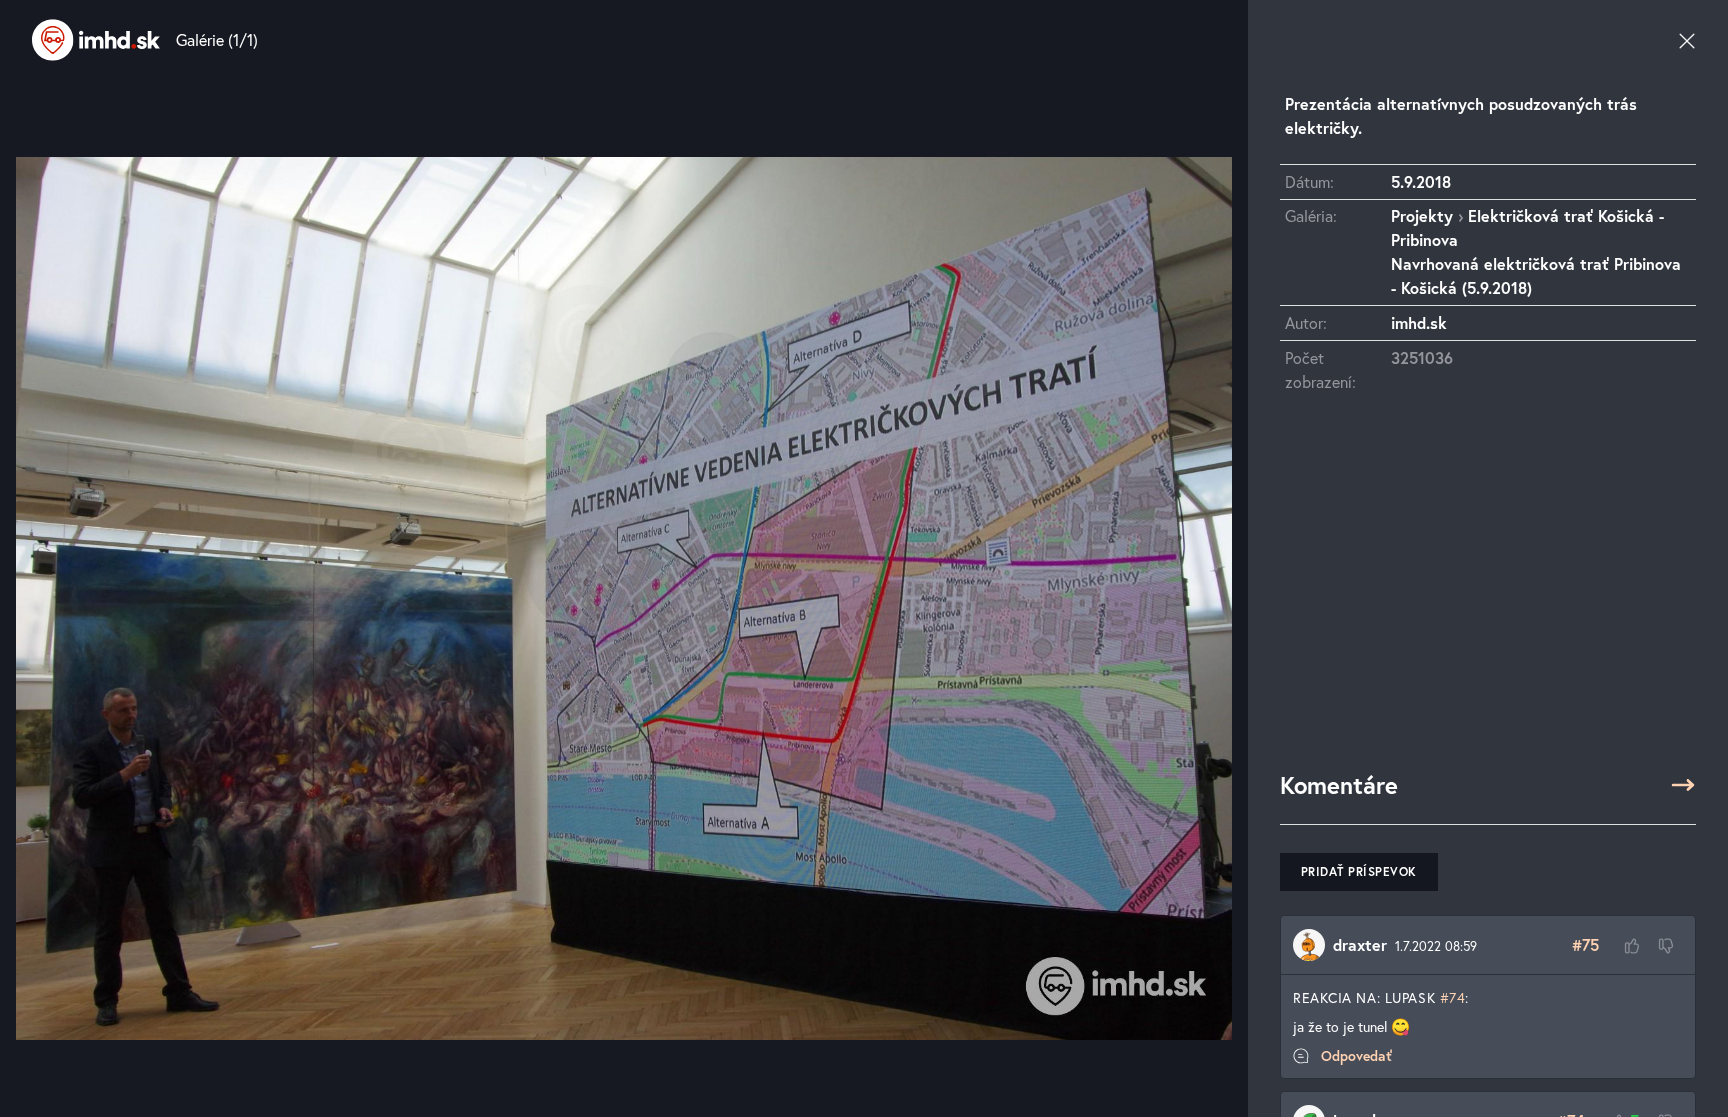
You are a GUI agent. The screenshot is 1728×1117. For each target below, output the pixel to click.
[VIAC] (1683, 785)
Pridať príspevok (1359, 871)
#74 (1453, 997)
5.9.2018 (1421, 181)
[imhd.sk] (96, 40)
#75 (1585, 944)
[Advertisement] (1488, 591)
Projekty (1422, 215)
